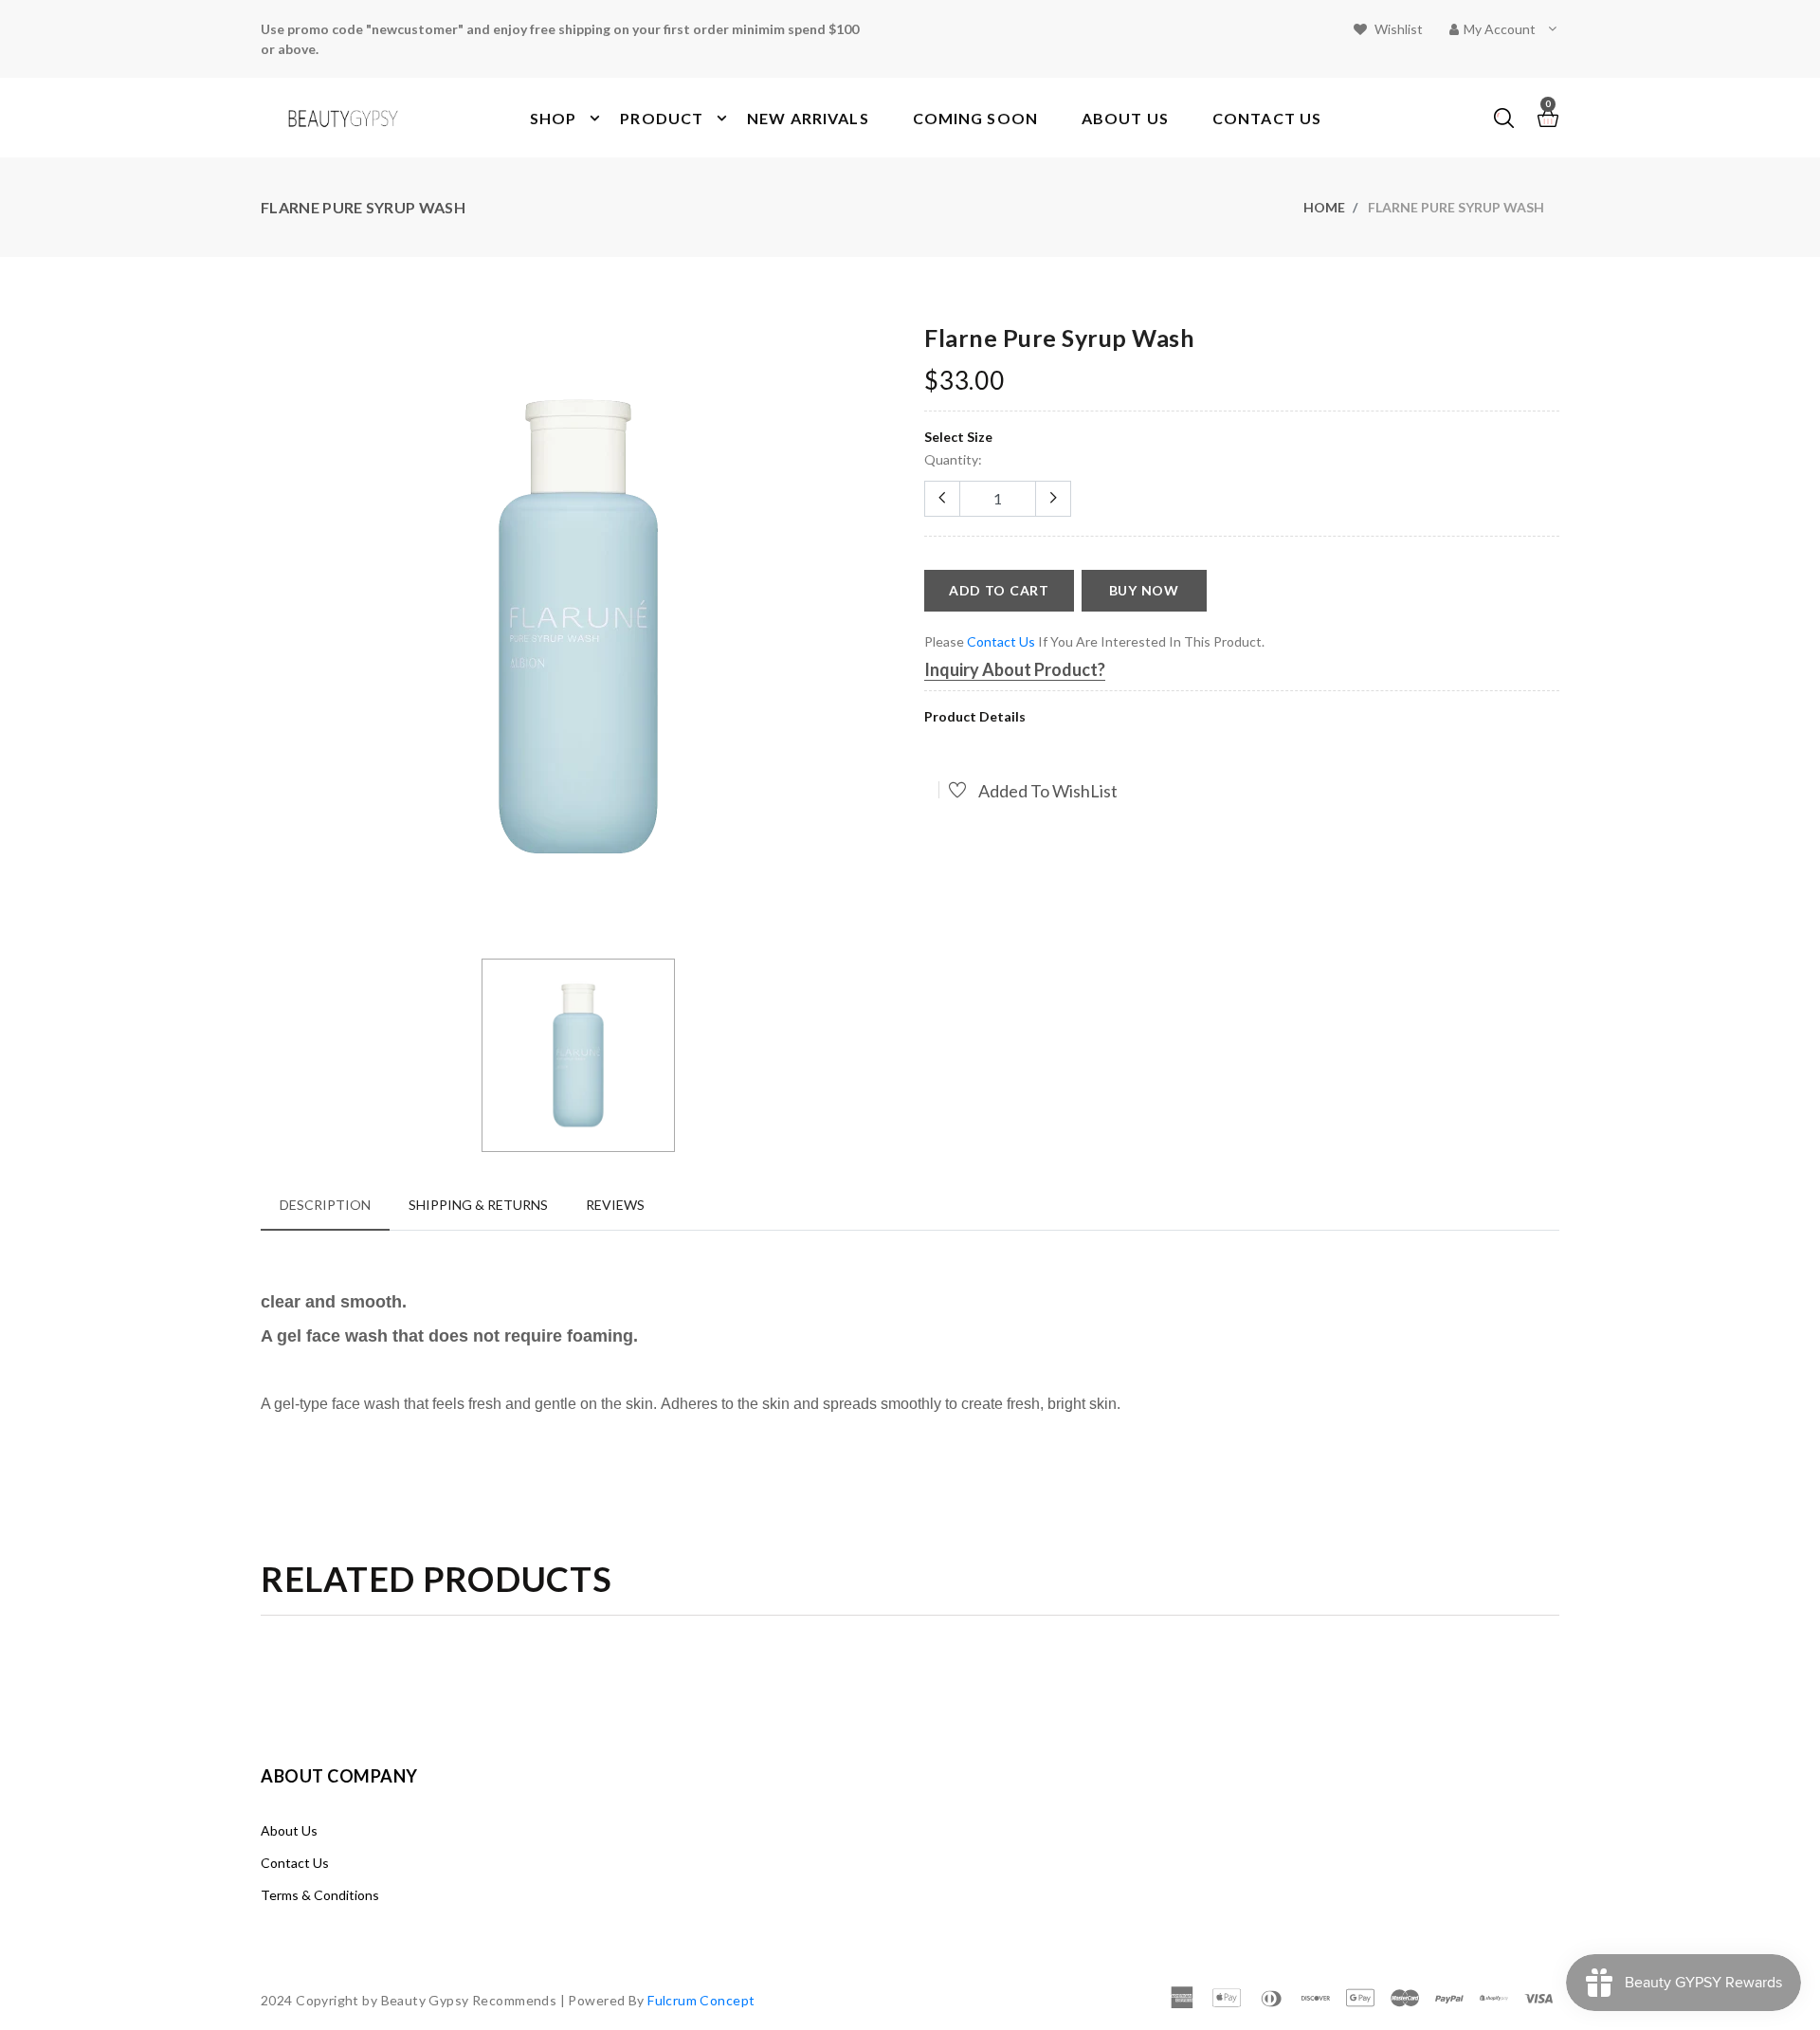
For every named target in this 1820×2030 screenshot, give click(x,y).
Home (1324, 207)
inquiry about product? (1015, 669)
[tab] (325, 1205)
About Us (289, 1830)
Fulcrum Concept (701, 2000)
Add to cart (999, 590)
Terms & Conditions (320, 1895)
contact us (1001, 641)
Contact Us (295, 1863)
